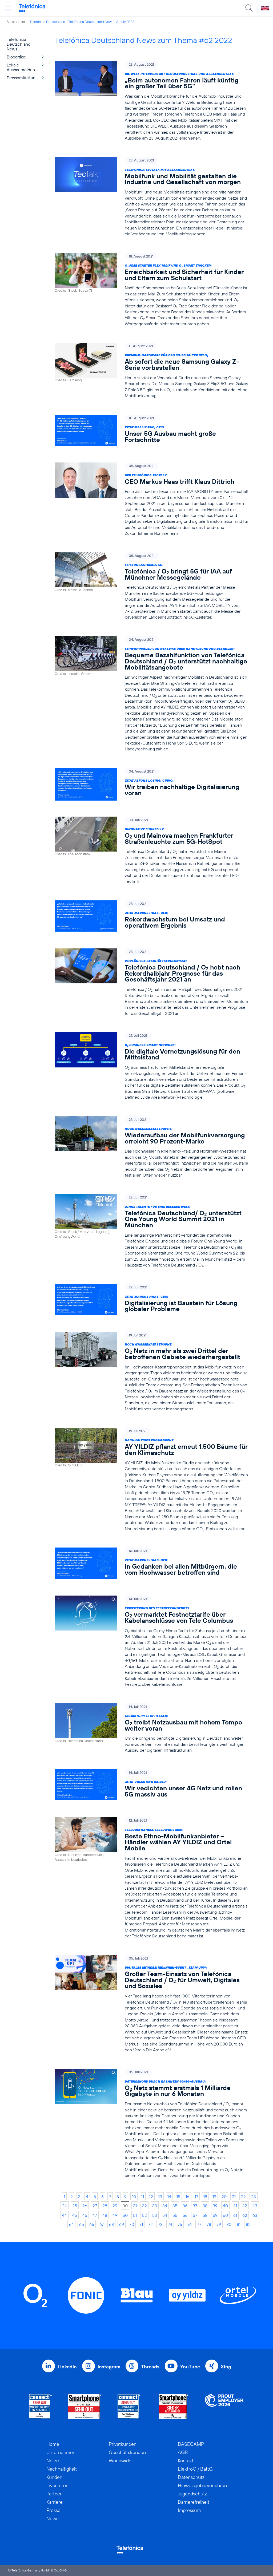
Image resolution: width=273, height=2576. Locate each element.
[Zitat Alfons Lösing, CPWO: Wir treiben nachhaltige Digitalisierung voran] (152, 784)
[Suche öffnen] (249, 8)
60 (225, 2215)
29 (115, 2206)
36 (185, 2206)
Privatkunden (123, 2444)
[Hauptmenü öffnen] (8, 8)
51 (135, 2215)
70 (132, 2224)
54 (165, 2215)
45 (75, 2215)
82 (248, 2224)
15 (178, 2197)
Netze (53, 2461)
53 (155, 2215)
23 (254, 2197)
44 (65, 2215)
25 (75, 2206)
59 (215, 2215)
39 (215, 2206)
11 (143, 2197)
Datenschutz (191, 2477)
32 (144, 2206)
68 (111, 2224)
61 (235, 2215)
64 (71, 2224)
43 (255, 2206)
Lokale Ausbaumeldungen (24, 67)
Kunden (54, 2477)
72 (150, 2224)
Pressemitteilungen (25, 78)
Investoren (57, 2485)
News (52, 2518)
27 (95, 2206)
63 (255, 2215)
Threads (150, 2367)
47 (95, 2215)
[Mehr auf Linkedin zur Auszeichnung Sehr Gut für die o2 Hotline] (129, 2407)
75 (180, 2224)
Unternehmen (61, 2452)
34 (165, 2206)
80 (229, 2224)
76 (190, 2224)
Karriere (55, 2502)
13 (160, 2197)
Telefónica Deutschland (47, 22)
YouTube (190, 2367)
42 (245, 2206)
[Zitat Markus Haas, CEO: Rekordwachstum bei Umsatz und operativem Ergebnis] (152, 916)
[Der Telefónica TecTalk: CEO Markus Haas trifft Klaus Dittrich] (152, 499)
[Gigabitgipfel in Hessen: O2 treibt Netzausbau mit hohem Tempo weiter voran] (152, 1728)
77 (199, 2224)
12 (151, 2197)
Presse (53, 2510)
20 (224, 2197)
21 (234, 2197)
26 (85, 2206)
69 (122, 2224)
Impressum (189, 2510)
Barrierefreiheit (194, 2502)
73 (160, 2224)
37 (195, 2206)
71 (141, 2224)
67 (102, 2224)
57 (195, 2215)
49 (115, 2215)
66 (92, 2224)
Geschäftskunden (127, 2452)
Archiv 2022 (125, 22)
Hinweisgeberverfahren (202, 2485)
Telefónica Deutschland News (91, 22)
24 (65, 2206)
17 (196, 2197)
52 (144, 2215)
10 (134, 2197)
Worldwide (120, 2461)
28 (105, 2206)
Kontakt (186, 2461)
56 (185, 2215)
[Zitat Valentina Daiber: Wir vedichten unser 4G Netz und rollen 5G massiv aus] (152, 1785)
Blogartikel (17, 57)
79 (219, 2224)
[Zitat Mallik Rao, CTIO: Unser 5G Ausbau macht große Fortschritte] (152, 431)
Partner (54, 2494)
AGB (183, 2452)
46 (85, 2215)
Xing (226, 2367)
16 (187, 2197)
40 (225, 2206)
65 (82, 2224)
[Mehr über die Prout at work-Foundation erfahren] (224, 2407)
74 (170, 2224)
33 (155, 2206)
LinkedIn (67, 2367)
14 (169, 2197)
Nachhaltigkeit (62, 2469)
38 (205, 2206)
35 (175, 2206)
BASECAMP (191, 2444)
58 (205, 2215)
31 (135, 2206)
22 (243, 2197)
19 (214, 2197)
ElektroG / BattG (195, 2469)
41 (235, 2206)
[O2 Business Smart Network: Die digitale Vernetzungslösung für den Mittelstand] (152, 1066)
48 (105, 2215)
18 (205, 2197)
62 (245, 2215)
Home (53, 2444)
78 (209, 2224)
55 (175, 2215)
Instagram (109, 2367)
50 (125, 2215)
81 (239, 2224)
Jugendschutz (192, 2494)
